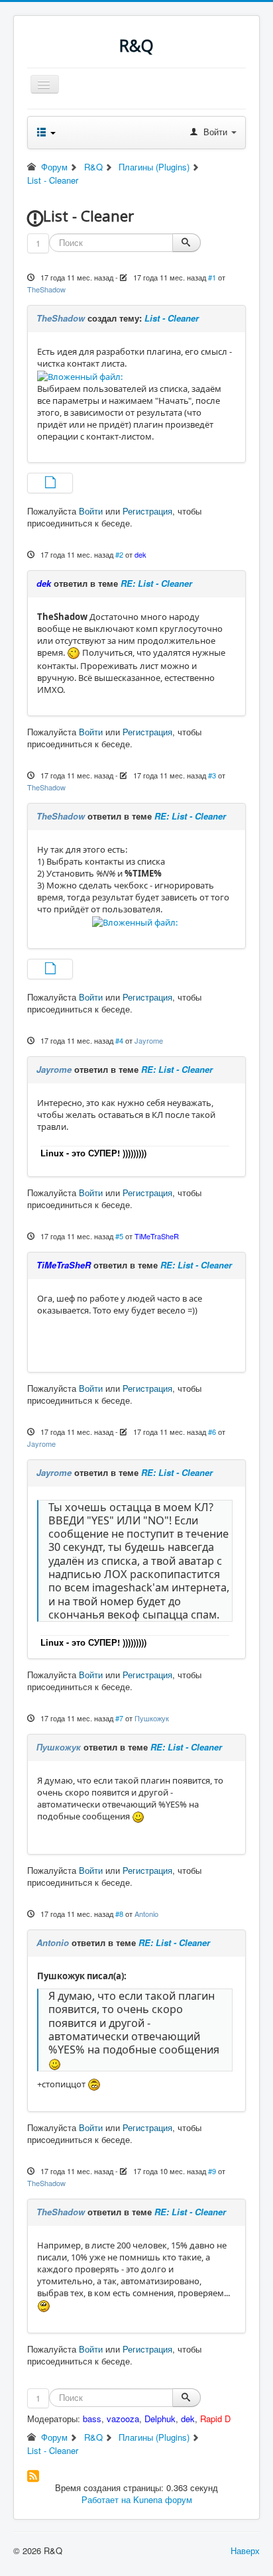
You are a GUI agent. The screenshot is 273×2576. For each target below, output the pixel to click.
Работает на (106, 2499)
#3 (212, 775)
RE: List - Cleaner (156, 583)
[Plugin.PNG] (50, 970)
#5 (119, 1236)
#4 (119, 1040)
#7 (119, 1718)
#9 (212, 2171)
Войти (91, 511)
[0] (80, 375)
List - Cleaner (172, 318)
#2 (119, 554)
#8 (119, 1914)
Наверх (245, 2550)
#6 (212, 1432)
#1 (212, 277)
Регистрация (147, 511)
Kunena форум (163, 2499)
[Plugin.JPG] (50, 484)
